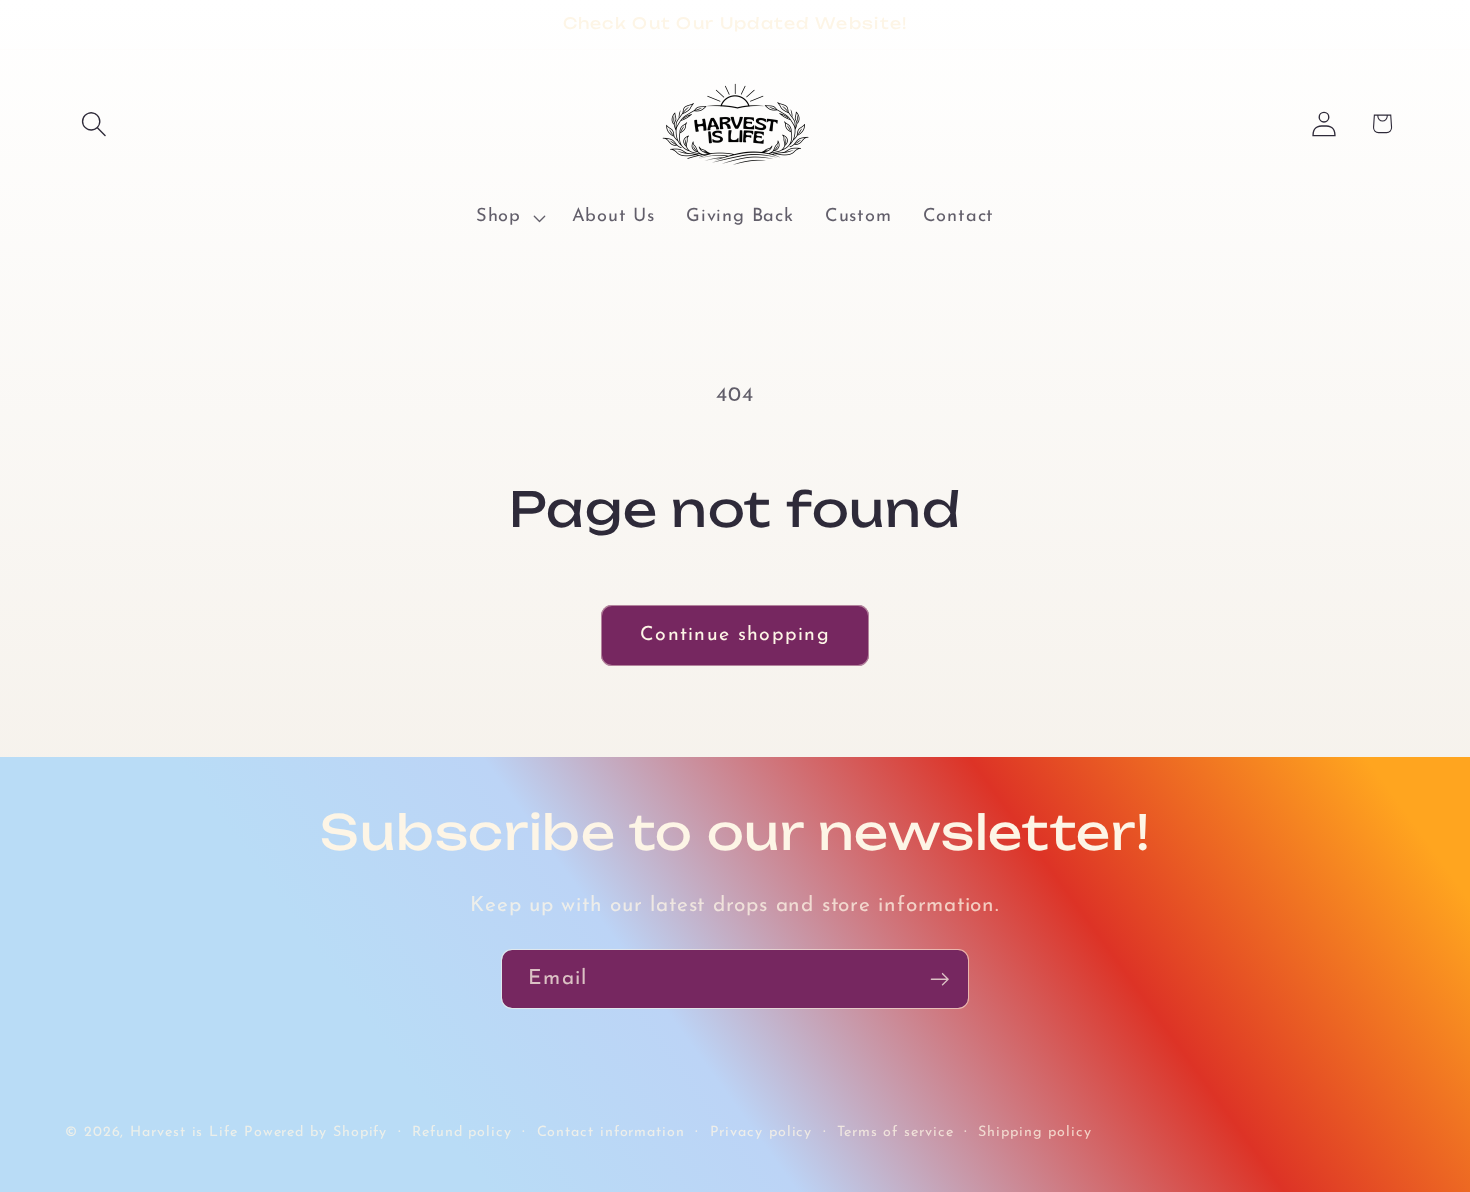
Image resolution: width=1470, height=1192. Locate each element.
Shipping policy (1035, 1131)
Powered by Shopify (315, 1131)
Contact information (611, 1131)
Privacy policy (761, 1131)
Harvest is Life (184, 1131)
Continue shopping (735, 635)
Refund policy (462, 1131)
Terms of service (895, 1131)
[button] (93, 123)
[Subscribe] (939, 979)
